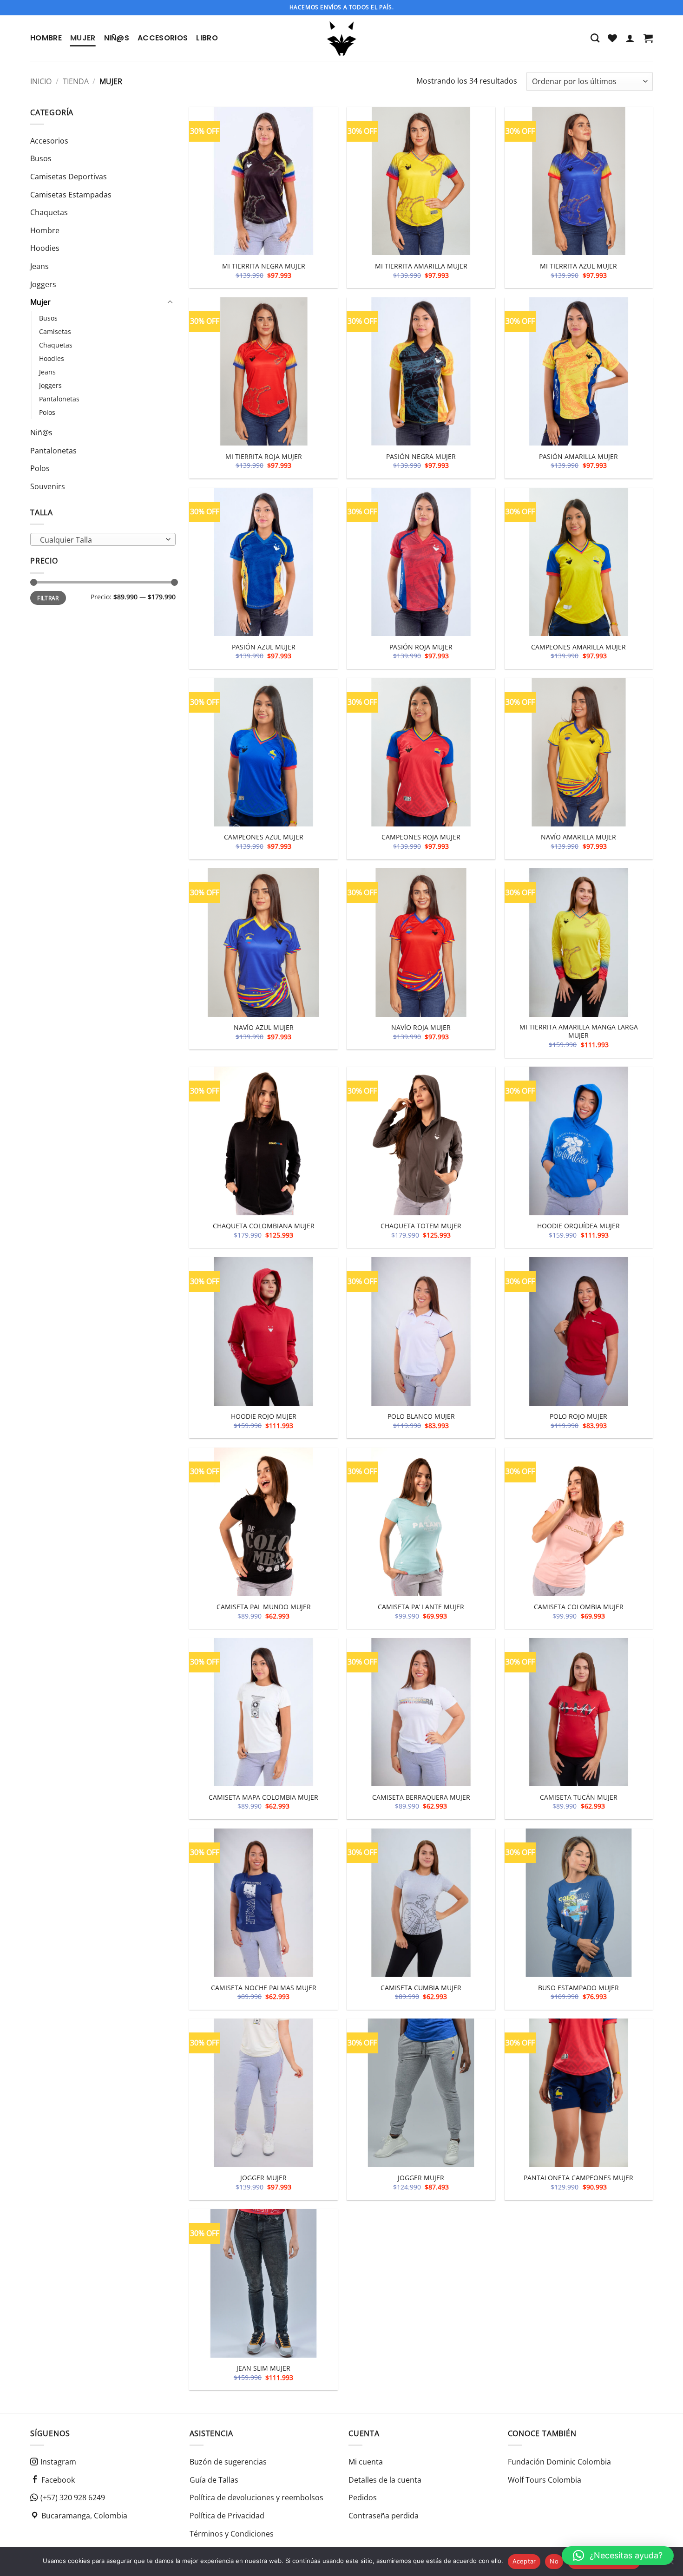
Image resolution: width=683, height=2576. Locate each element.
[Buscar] (595, 38)
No (554, 2561)
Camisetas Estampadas (71, 195)
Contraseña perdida (384, 2516)
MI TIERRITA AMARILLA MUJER (421, 266)
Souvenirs (48, 486)
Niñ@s (117, 38)
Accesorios (163, 38)
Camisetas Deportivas (69, 177)
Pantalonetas (59, 399)
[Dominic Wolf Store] (342, 38)
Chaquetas (49, 212)
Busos (41, 159)
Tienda (76, 81)
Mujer (83, 38)
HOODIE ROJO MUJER (264, 1416)
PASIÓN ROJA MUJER (421, 647)
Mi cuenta (366, 2462)
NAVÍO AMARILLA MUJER (578, 837)
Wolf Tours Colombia (545, 2480)
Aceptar (524, 2561)
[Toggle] (170, 302)
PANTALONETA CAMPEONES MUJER (578, 2178)
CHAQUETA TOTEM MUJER (421, 1226)
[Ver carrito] (648, 38)
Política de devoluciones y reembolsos (256, 2497)
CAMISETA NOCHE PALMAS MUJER (264, 1988)
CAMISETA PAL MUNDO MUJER (264, 1607)
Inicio (41, 81)
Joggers (43, 284)
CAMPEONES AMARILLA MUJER (578, 647)
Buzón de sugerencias (228, 2462)
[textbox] (101, 540)
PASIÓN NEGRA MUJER (421, 457)
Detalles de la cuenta (385, 2480)
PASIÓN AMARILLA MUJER (578, 457)
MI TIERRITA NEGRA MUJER (264, 266)
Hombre (46, 38)
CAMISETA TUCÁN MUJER (579, 1797)
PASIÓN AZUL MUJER (264, 647)
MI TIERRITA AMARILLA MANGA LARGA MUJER (579, 1032)
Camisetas (55, 331)
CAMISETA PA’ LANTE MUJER (421, 1607)
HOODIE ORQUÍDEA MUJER (578, 1226)
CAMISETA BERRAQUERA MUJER (421, 1797)
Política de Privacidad (227, 2516)
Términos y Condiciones (232, 2534)
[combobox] (103, 540)
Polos (47, 412)
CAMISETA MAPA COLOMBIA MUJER (263, 1797)
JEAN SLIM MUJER (263, 2368)
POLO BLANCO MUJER (421, 1416)
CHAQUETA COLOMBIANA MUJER (264, 1226)
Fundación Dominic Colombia (559, 2462)
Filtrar (48, 598)
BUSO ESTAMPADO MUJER (578, 1988)
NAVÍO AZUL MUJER (264, 1028)
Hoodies (45, 249)
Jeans (39, 266)
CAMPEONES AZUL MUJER (264, 837)
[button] (630, 38)
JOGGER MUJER (263, 2178)
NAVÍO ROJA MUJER (421, 1028)
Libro (207, 38)
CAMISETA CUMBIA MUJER (421, 1988)
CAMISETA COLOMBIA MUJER (579, 1607)
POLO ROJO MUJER (578, 1416)
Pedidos (363, 2497)
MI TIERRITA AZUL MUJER (578, 266)
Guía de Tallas (214, 2480)
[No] (670, 2564)
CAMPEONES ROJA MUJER (421, 837)
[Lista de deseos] (612, 38)
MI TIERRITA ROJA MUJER (264, 457)
